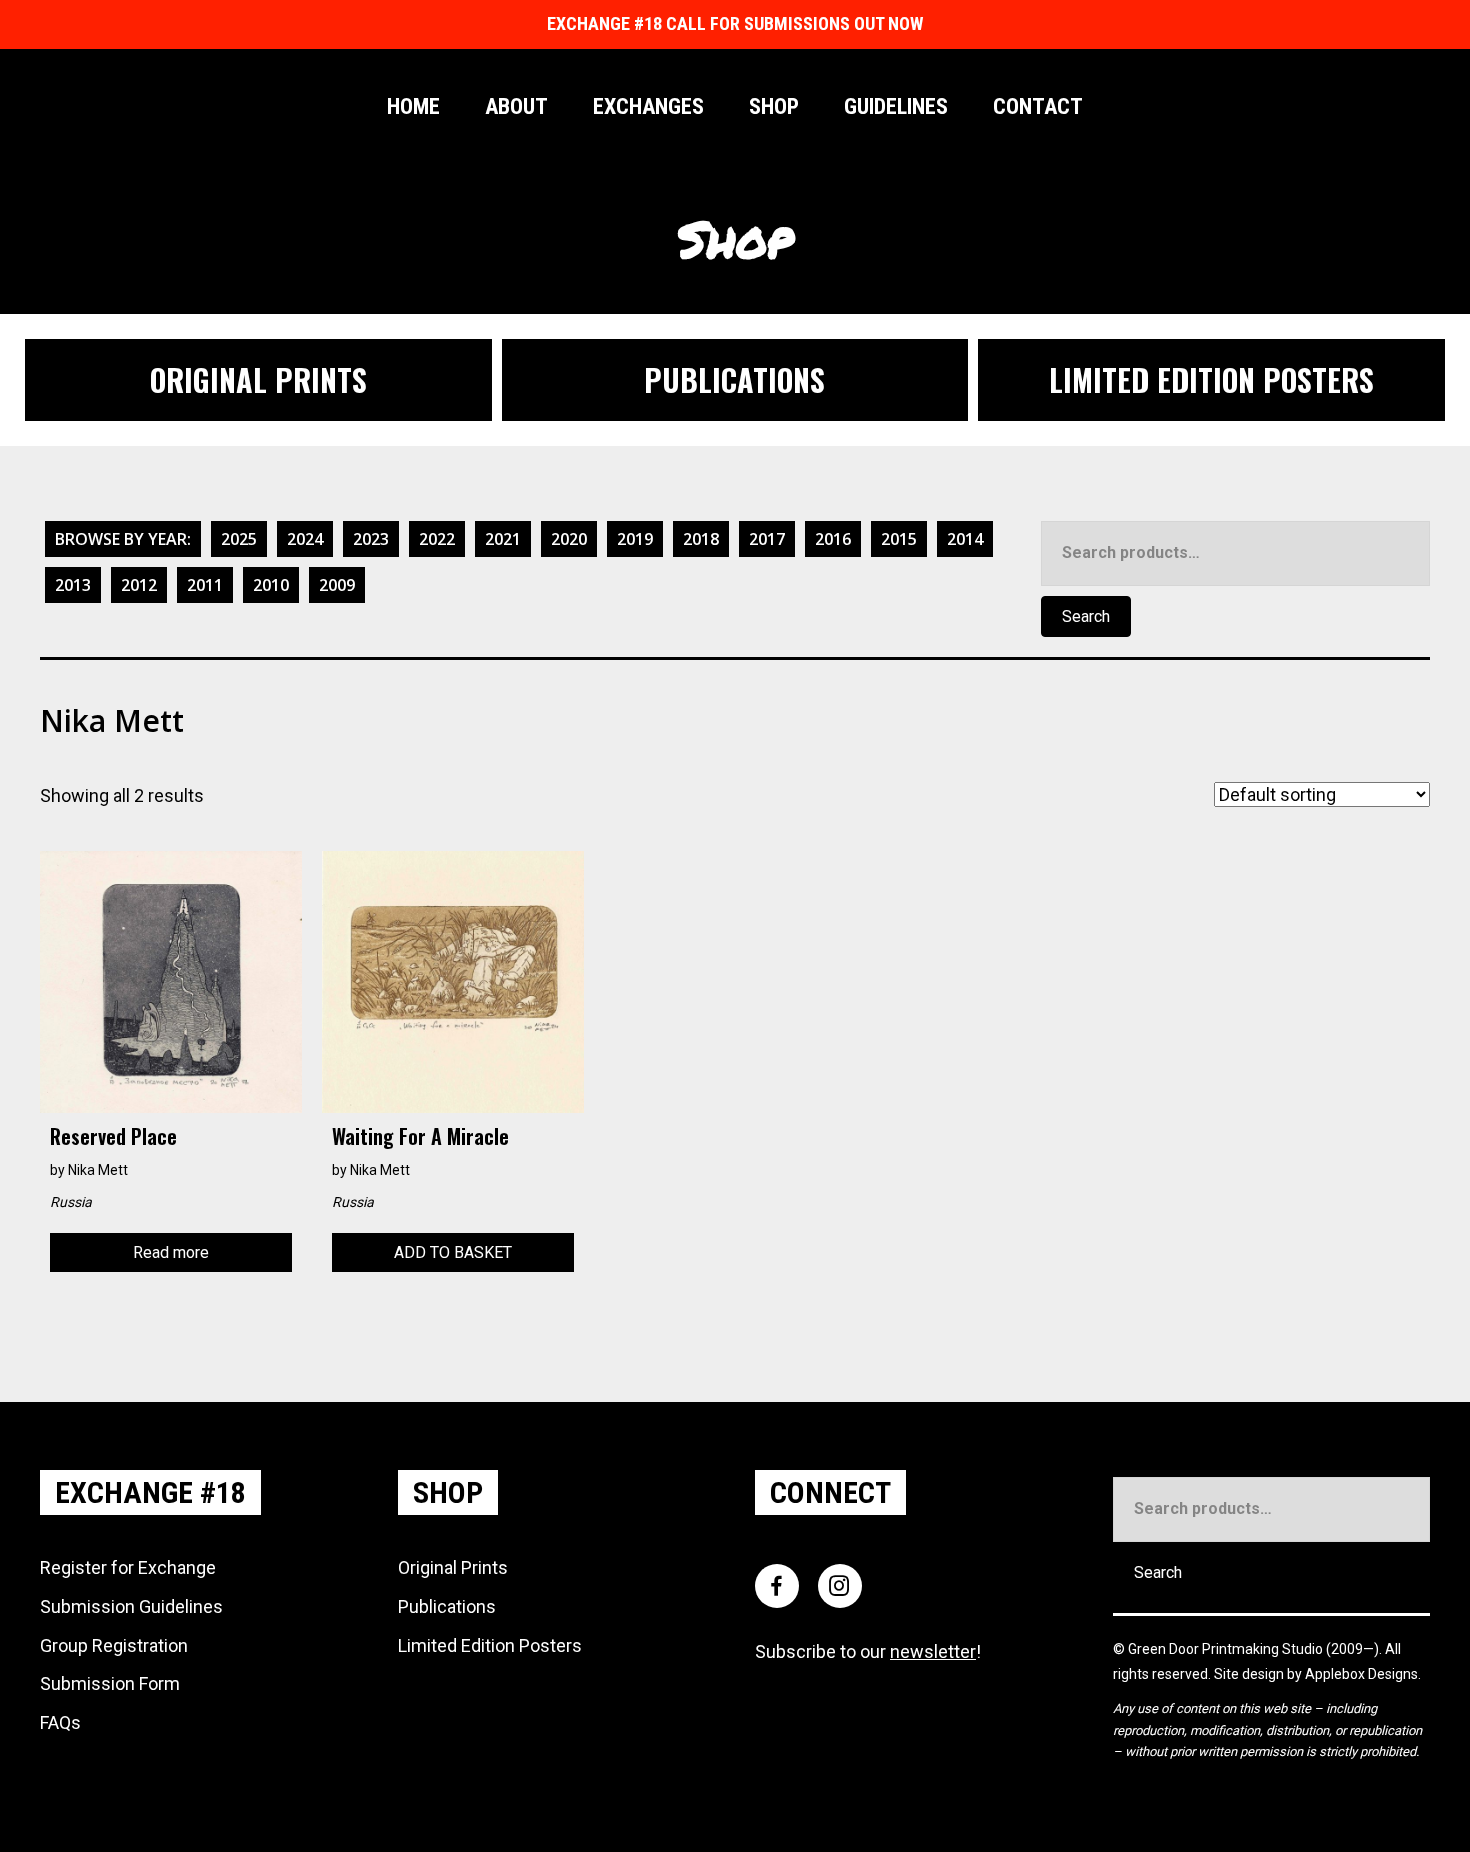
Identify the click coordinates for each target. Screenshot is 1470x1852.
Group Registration (114, 1645)
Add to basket (453, 1252)
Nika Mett (98, 1170)
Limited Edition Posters (490, 1645)
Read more (171, 1252)
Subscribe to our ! (868, 1651)
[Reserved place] (171, 980)
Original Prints (453, 1567)
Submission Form (110, 1683)
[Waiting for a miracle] (453, 980)
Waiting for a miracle (420, 1136)
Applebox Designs (1361, 1674)
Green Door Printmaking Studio (1227, 1649)
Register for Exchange (128, 1567)
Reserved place (113, 1136)
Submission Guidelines (131, 1606)
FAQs (60, 1722)
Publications (447, 1606)
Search (1086, 616)
